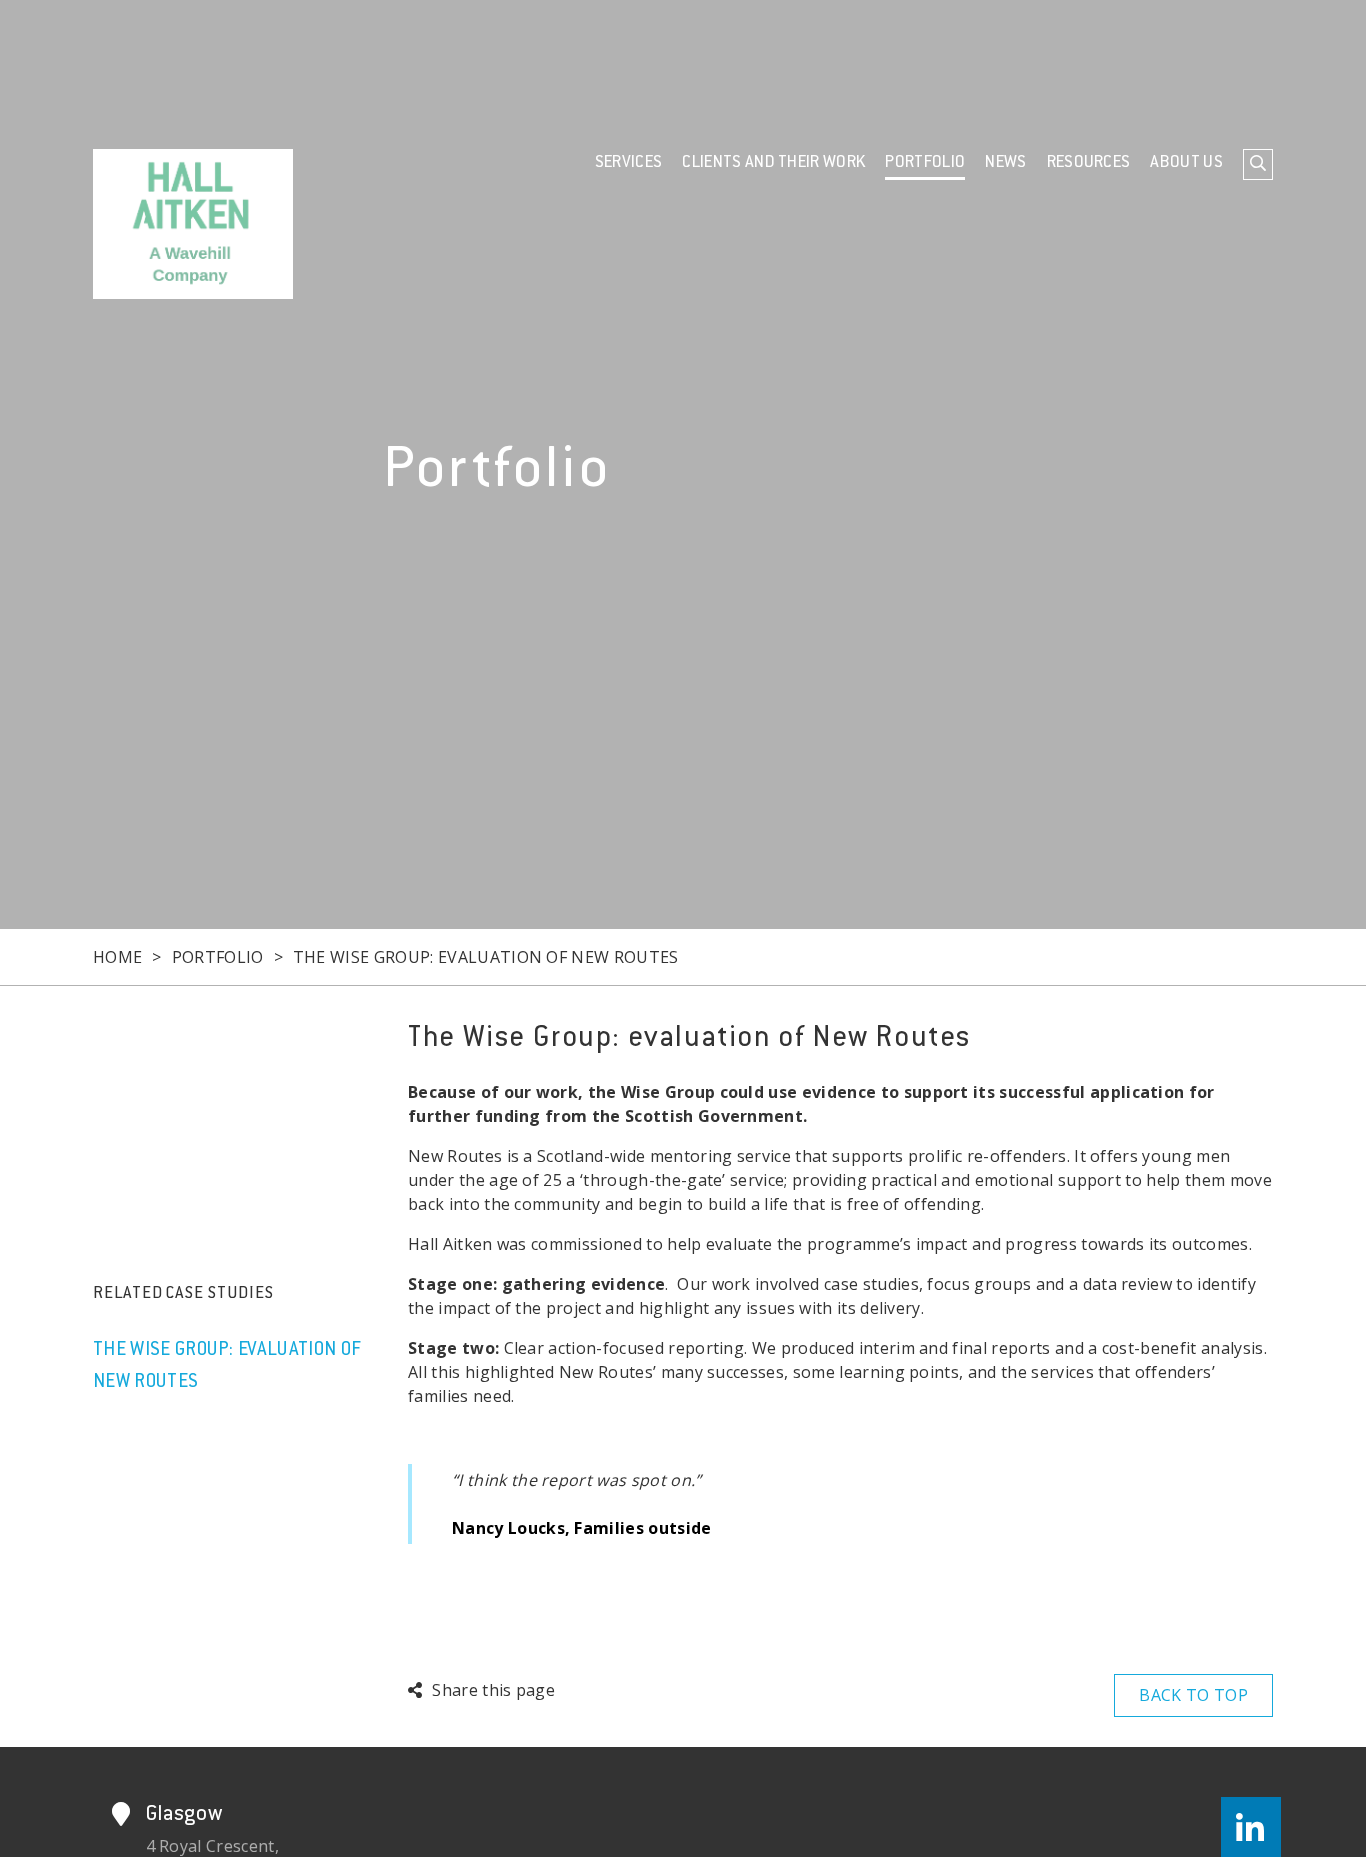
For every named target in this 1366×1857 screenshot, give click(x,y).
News (1005, 163)
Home (117, 957)
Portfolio (925, 163)
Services (629, 163)
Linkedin (1251, 1827)
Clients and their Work (773, 163)
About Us (1186, 163)
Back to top (1193, 1695)
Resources (1089, 163)
